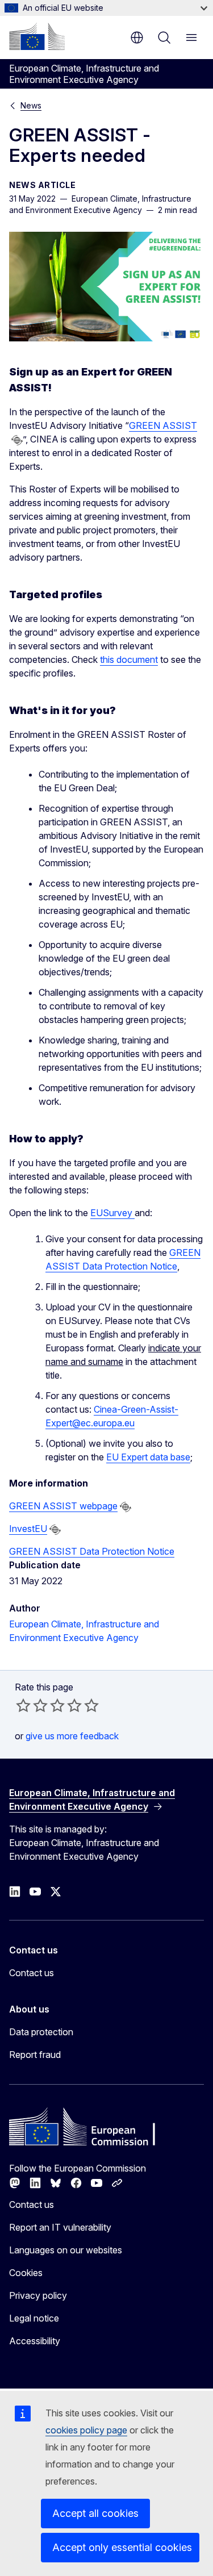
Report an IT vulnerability (60, 2227)
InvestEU (28, 1529)
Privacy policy (38, 2295)
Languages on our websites (66, 2250)
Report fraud (35, 2055)
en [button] (137, 37)
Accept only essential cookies (122, 2547)
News (31, 105)
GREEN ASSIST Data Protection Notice (92, 1551)
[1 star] (23, 1705)
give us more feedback (72, 1736)
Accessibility (35, 2341)
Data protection (41, 2032)
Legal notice (34, 2318)
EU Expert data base (148, 1457)
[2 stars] (32, 1705)
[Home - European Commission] (37, 36)
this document (129, 659)
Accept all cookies (95, 2513)
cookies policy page (86, 2430)
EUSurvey (112, 1213)
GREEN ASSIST (163, 425)
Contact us (32, 1973)
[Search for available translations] (17, 440)
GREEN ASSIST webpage (63, 1506)
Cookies (26, 2273)
